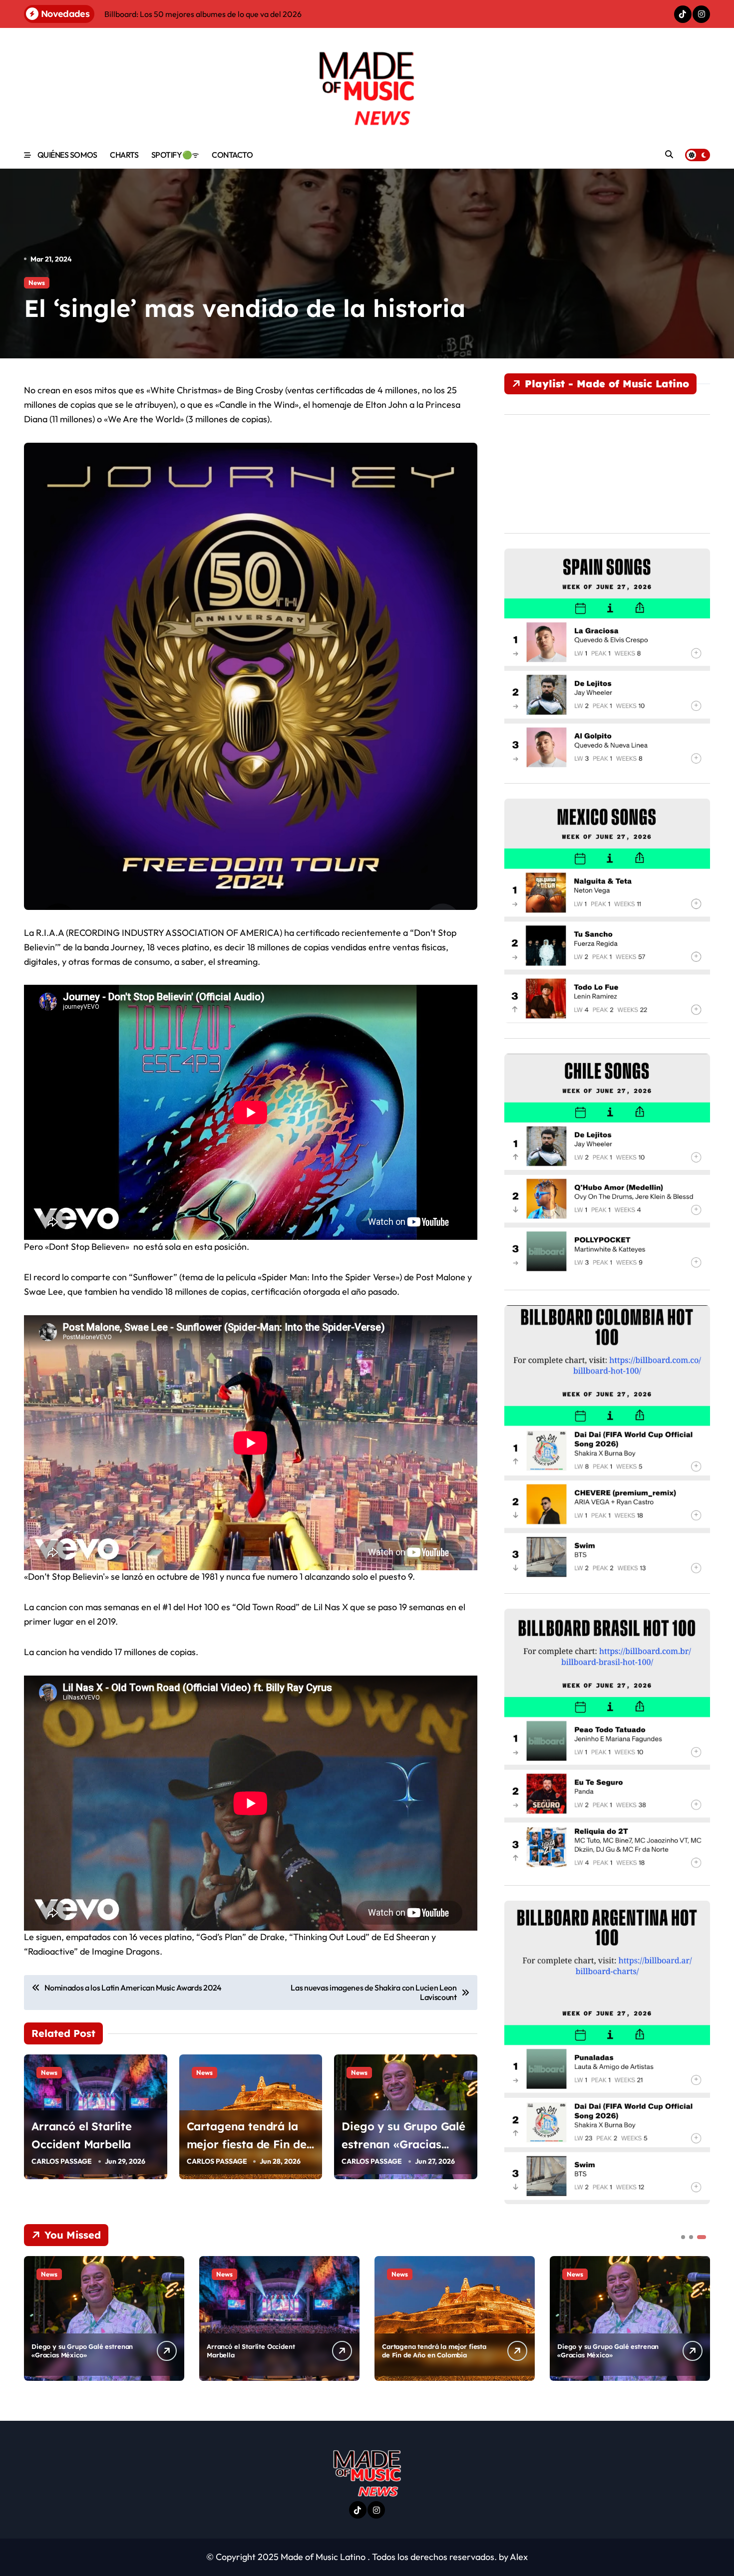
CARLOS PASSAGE (62, 2161)
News (37, 283)
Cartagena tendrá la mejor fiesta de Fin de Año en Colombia (247, 2144)
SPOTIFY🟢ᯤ (175, 155)
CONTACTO (232, 155)
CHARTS (124, 155)
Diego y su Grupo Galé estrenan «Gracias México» (403, 2144)
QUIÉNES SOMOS (67, 155)
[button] (700, 2317)
